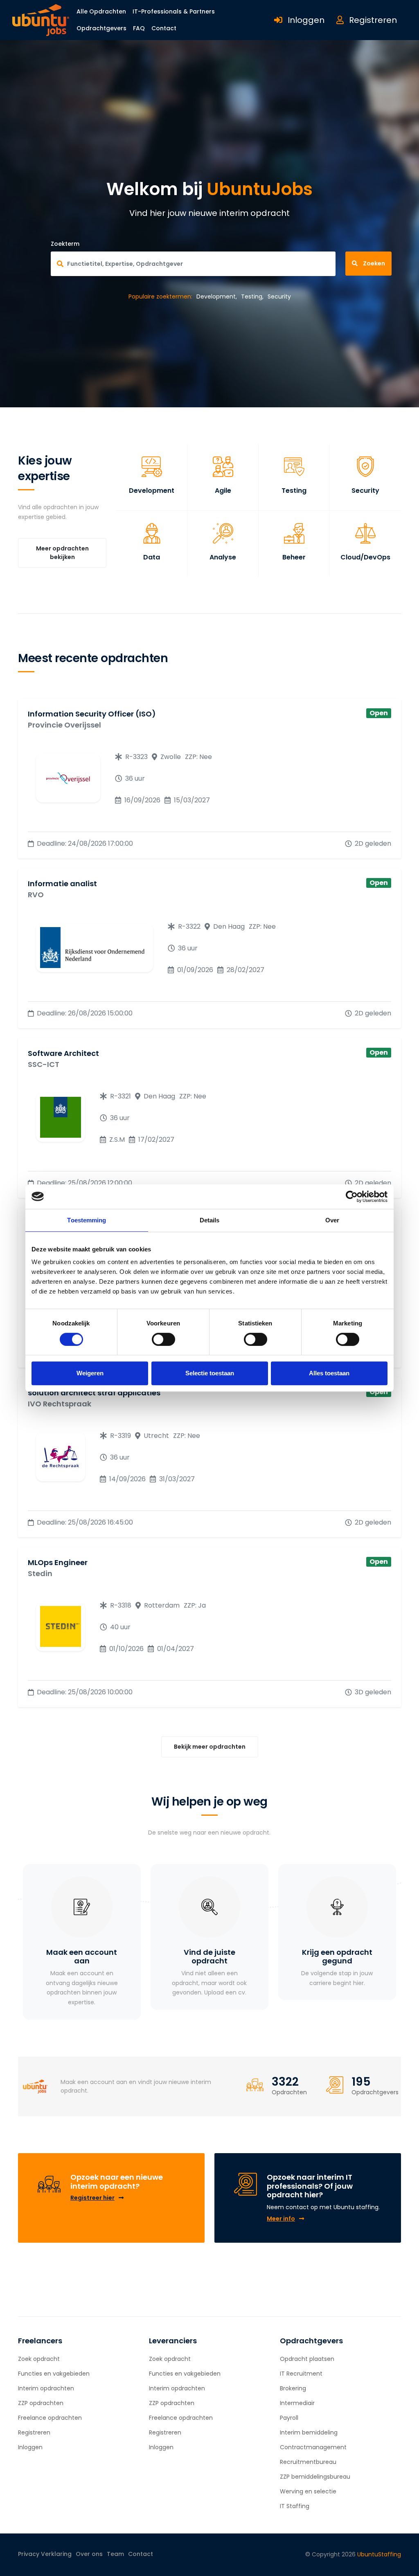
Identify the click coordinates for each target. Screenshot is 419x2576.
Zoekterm (65, 244)
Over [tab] (332, 1220)
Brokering (293, 2388)
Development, (217, 296)
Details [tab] (210, 1220)
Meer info (281, 2219)
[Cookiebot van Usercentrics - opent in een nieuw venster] (352, 1197)
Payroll (289, 2418)
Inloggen (306, 20)
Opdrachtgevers (101, 28)
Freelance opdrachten (50, 2418)
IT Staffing (295, 2506)
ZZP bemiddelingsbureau (315, 2477)
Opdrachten (289, 2092)
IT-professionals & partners (174, 11)
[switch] (163, 1339)
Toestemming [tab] (87, 1220)
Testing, (252, 296)
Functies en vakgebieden (54, 2374)
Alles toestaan (329, 1373)
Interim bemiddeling (309, 2432)
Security (279, 296)
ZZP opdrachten (41, 2403)
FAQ (139, 28)
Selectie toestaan (210, 1373)
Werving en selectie (308, 2491)
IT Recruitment (301, 2374)
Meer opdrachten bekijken (62, 553)
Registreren (372, 20)
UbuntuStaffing (379, 2554)
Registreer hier (92, 2198)
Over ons (89, 2554)
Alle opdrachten (101, 11)
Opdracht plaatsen (307, 2359)
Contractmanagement (313, 2447)
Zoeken (373, 263)
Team (115, 2554)
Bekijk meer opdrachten (210, 1747)
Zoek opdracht (39, 2359)
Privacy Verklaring (45, 2554)
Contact (164, 28)
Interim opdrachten (46, 2388)
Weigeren (90, 1373)
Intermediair (297, 2403)
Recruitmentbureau (308, 2462)
